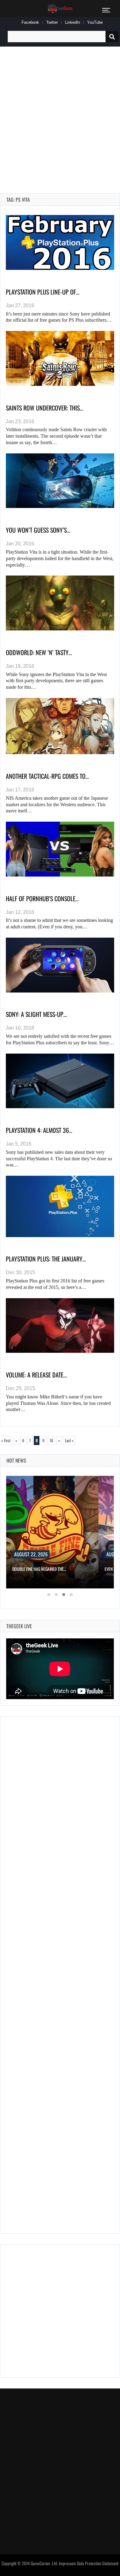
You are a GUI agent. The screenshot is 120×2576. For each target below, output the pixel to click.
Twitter (52, 22)
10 (51, 1440)
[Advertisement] (60, 113)
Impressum (67, 2563)
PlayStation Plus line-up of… (43, 292)
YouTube (95, 22)
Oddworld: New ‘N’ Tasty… (39, 652)
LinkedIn (72, 22)
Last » (69, 1440)
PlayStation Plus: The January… (46, 1259)
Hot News (16, 1460)
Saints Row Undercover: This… (44, 408)
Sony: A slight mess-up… (36, 1014)
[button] (49, 1595)
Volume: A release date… (36, 1375)
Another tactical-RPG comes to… (47, 776)
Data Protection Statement (98, 2563)
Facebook (30, 22)
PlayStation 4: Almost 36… (39, 1130)
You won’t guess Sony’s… (38, 530)
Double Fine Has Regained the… (39, 1569)
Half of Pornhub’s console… (42, 898)
